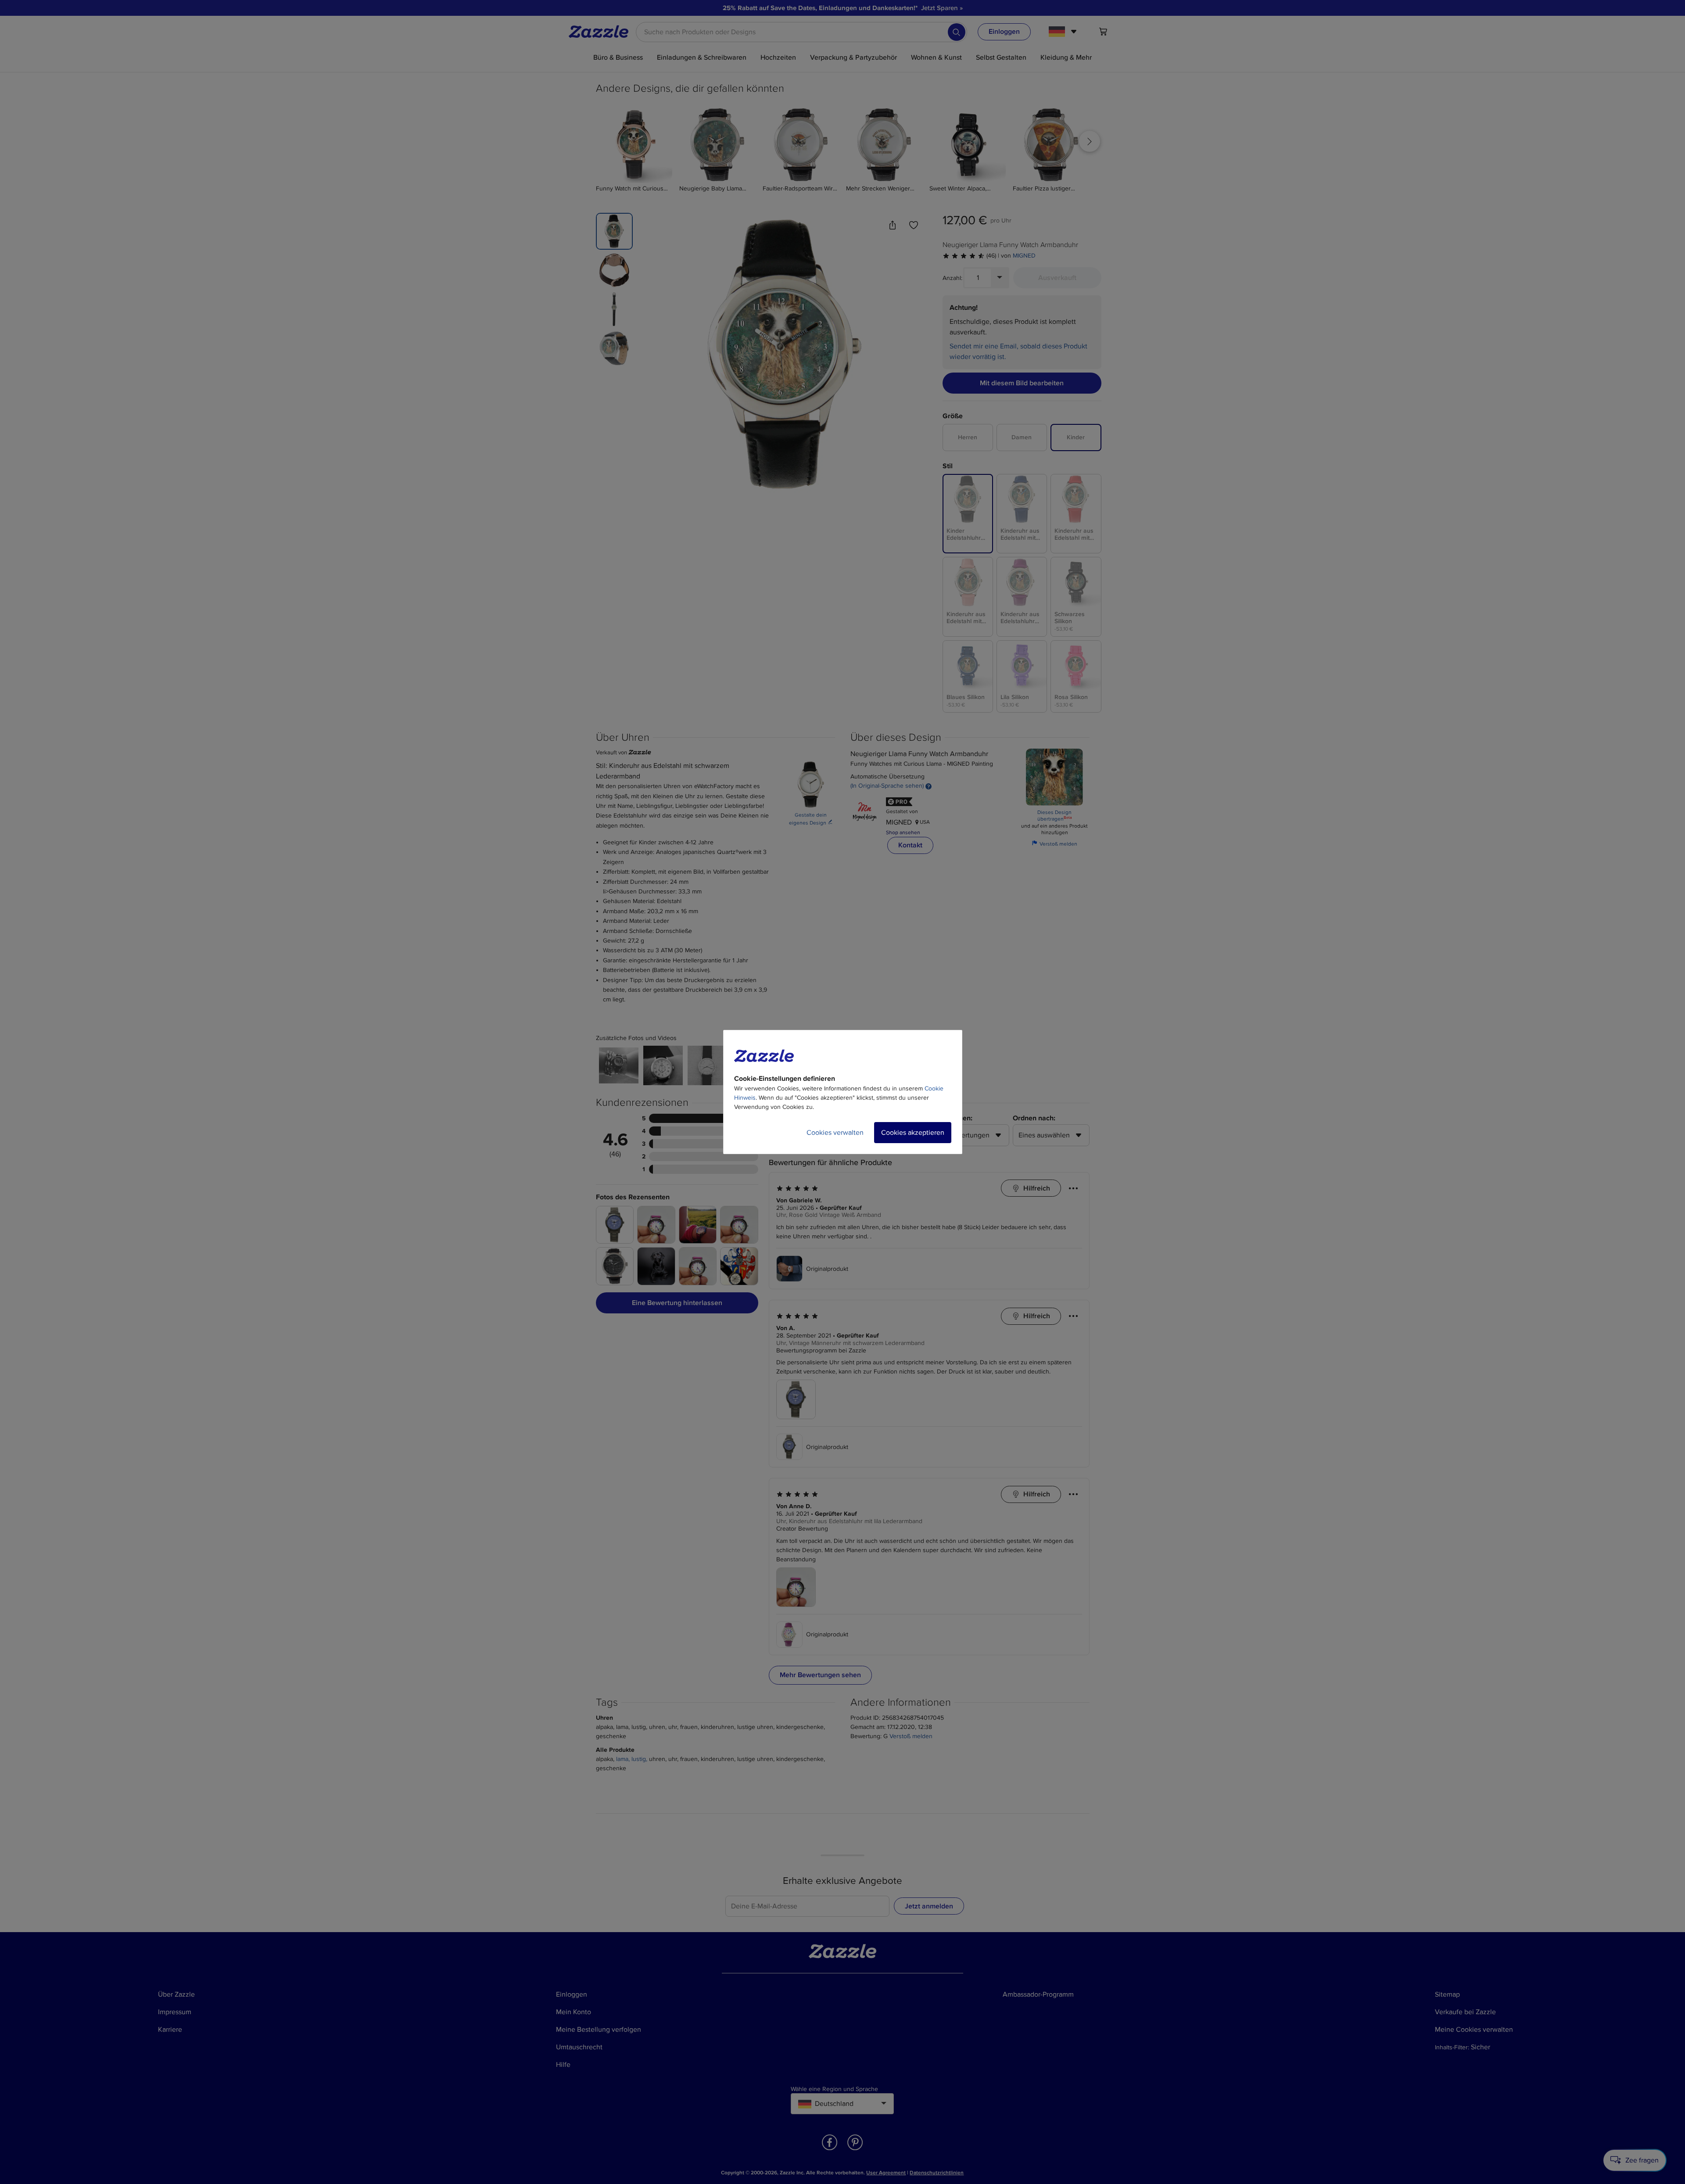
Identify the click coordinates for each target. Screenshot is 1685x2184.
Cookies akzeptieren (913, 1133)
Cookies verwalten (835, 1133)
